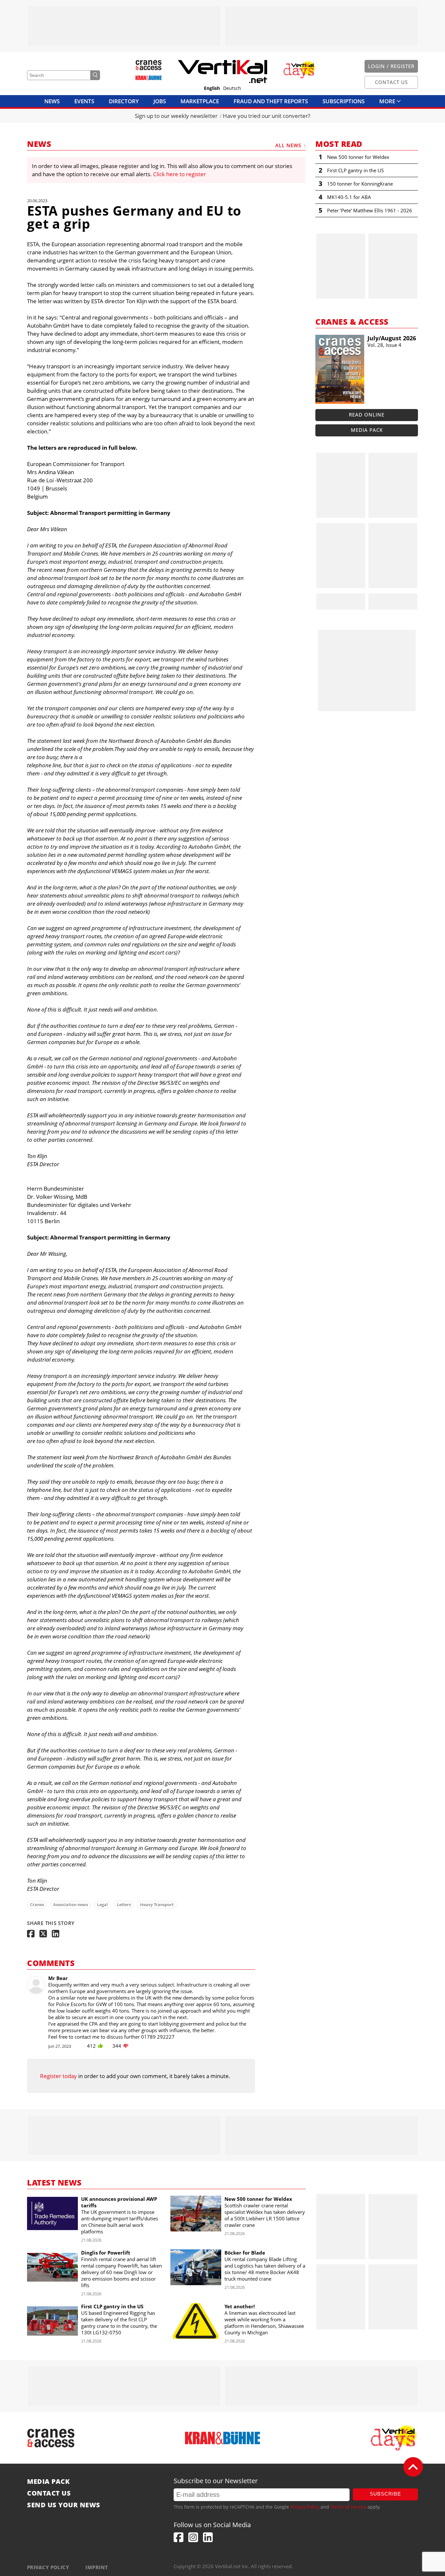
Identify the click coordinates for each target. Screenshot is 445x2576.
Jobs (160, 101)
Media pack (367, 430)
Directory (124, 101)
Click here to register (179, 174)
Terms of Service (348, 2507)
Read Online (367, 415)
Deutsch (232, 88)
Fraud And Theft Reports (271, 101)
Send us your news (64, 2505)
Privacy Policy (305, 2507)
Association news (71, 1904)
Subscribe (385, 2494)
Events (84, 101)
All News (288, 145)
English (212, 88)
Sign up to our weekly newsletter (176, 116)
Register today (58, 2076)
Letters (124, 1904)
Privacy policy (48, 2567)
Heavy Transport (157, 1904)
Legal (102, 1904)
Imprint (97, 2567)
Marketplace (200, 101)
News (52, 101)
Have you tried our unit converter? (266, 116)
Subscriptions (344, 101)
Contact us (49, 2493)
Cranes (37, 1904)
